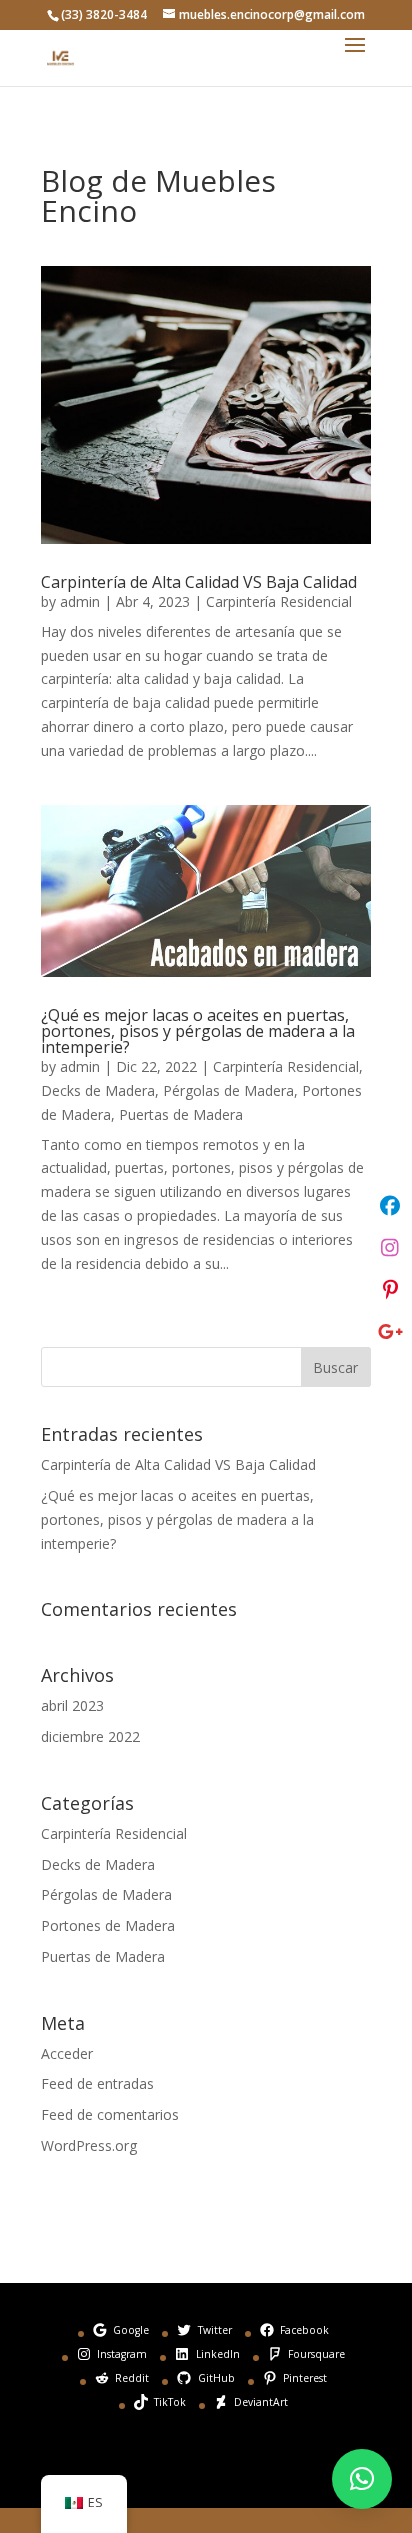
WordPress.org (89, 2145)
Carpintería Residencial (279, 601)
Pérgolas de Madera (228, 1090)
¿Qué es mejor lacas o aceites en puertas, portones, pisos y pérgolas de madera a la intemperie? (198, 1031)
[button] (362, 2479)
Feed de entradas (97, 2083)
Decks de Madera (98, 1090)
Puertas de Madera (181, 1114)
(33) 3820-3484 (104, 14)
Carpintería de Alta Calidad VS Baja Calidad (199, 582)
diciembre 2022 (90, 1736)
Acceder (67, 2053)
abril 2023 (72, 1705)
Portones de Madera (108, 1925)
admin (80, 601)
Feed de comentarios (110, 2114)
